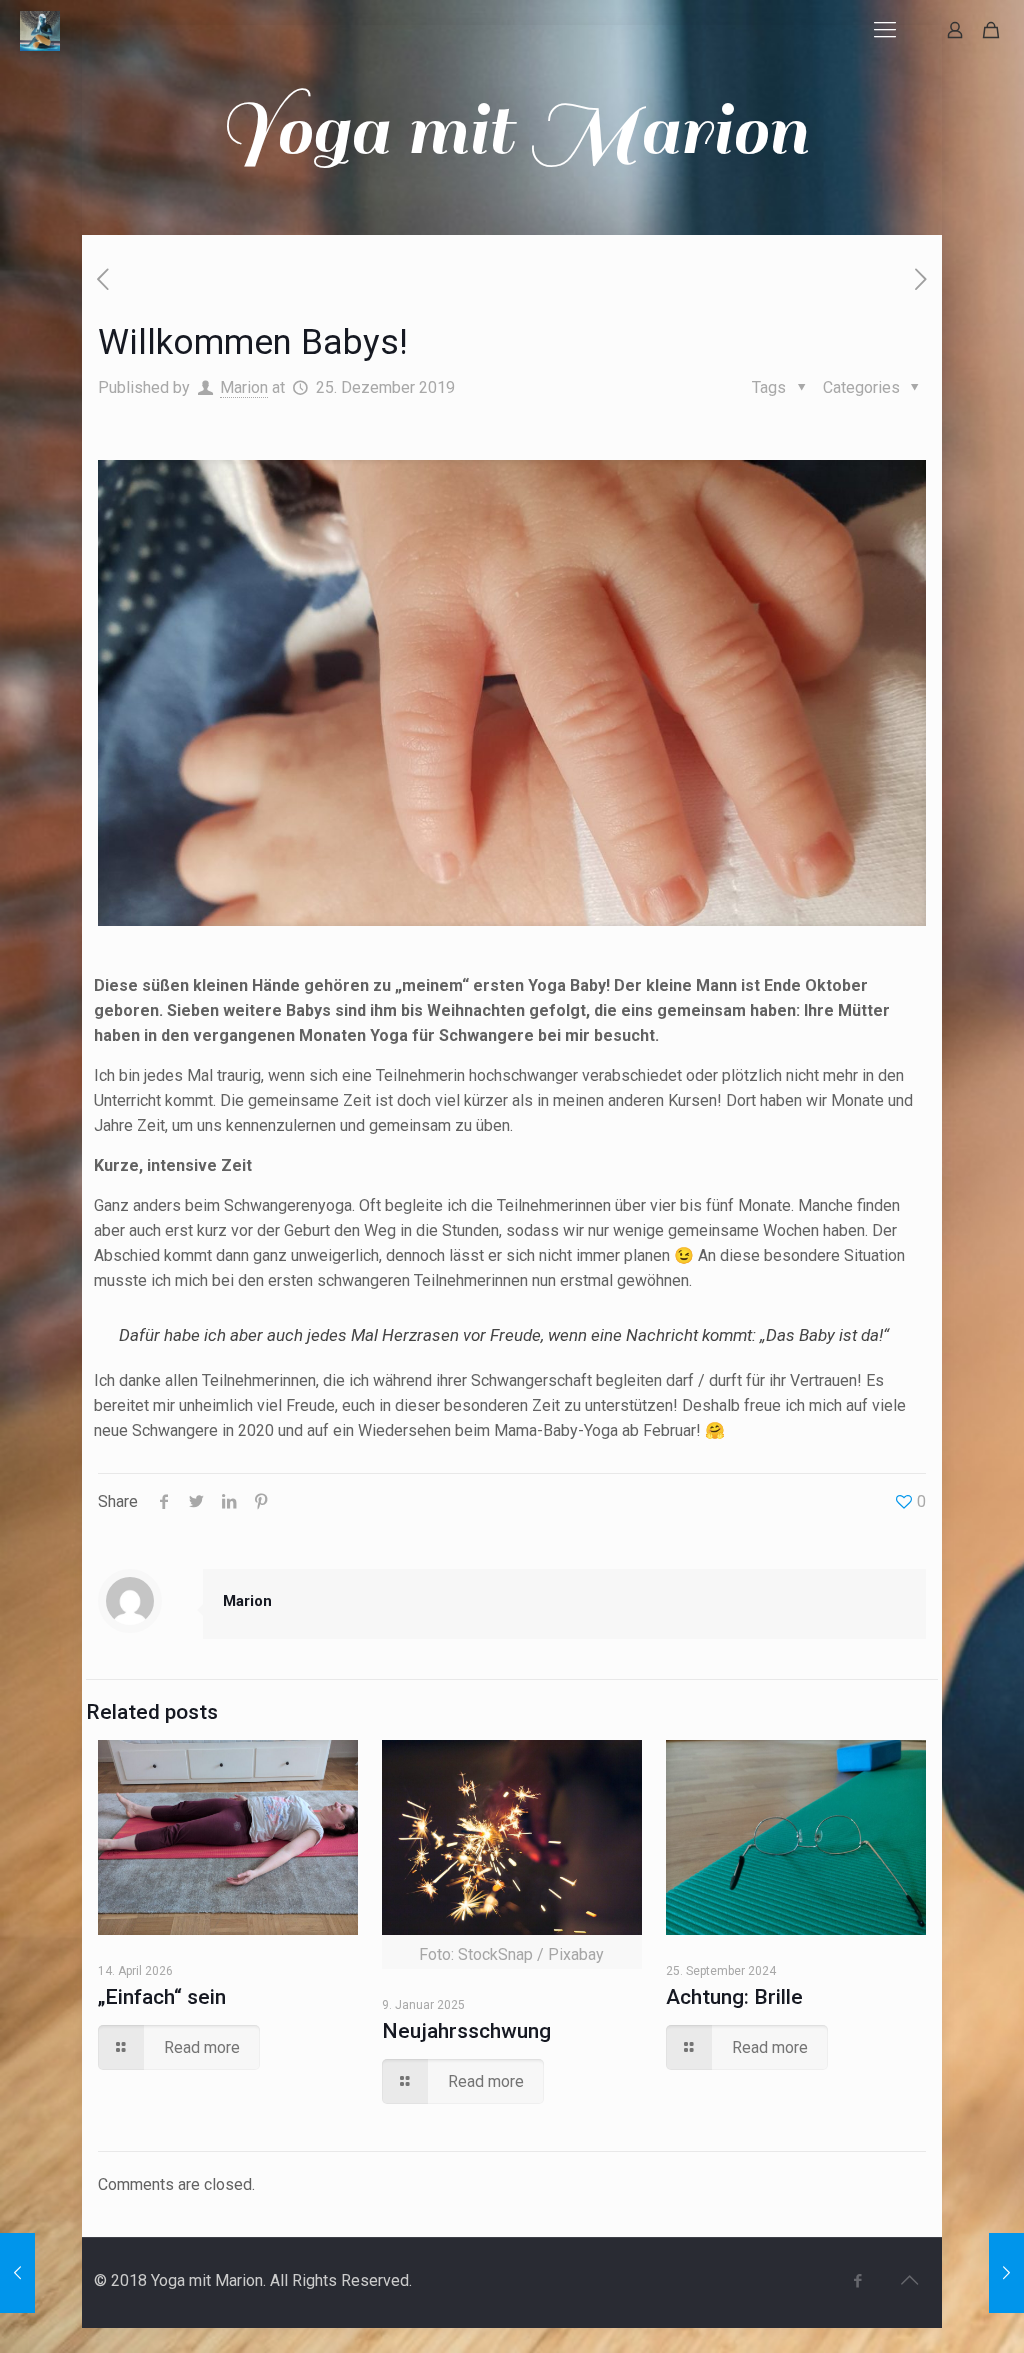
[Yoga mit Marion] (40, 30)
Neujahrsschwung (466, 2031)
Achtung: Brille (734, 1997)
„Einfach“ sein (162, 1997)
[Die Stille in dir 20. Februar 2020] (1006, 2273)
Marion (244, 387)
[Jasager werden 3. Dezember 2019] (17, 2273)
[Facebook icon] (857, 2281)
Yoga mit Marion (512, 130)
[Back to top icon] (909, 2280)
